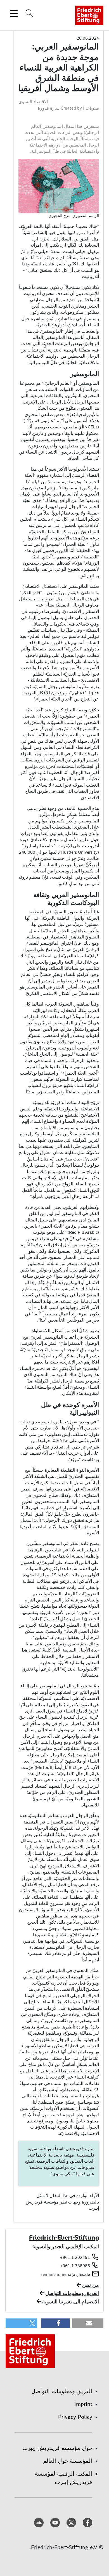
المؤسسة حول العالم (68, 2461)
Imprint (83, 2404)
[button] (88, 2323)
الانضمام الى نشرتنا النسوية (71, 2302)
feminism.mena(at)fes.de (66, 2274)
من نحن (91, 2285)
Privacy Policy (75, 2417)
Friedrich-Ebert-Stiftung (64, 2237)
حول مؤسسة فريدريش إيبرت (57, 2448)
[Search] (29, 13)
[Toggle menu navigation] (14, 13)
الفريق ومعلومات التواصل (72, 2293)
